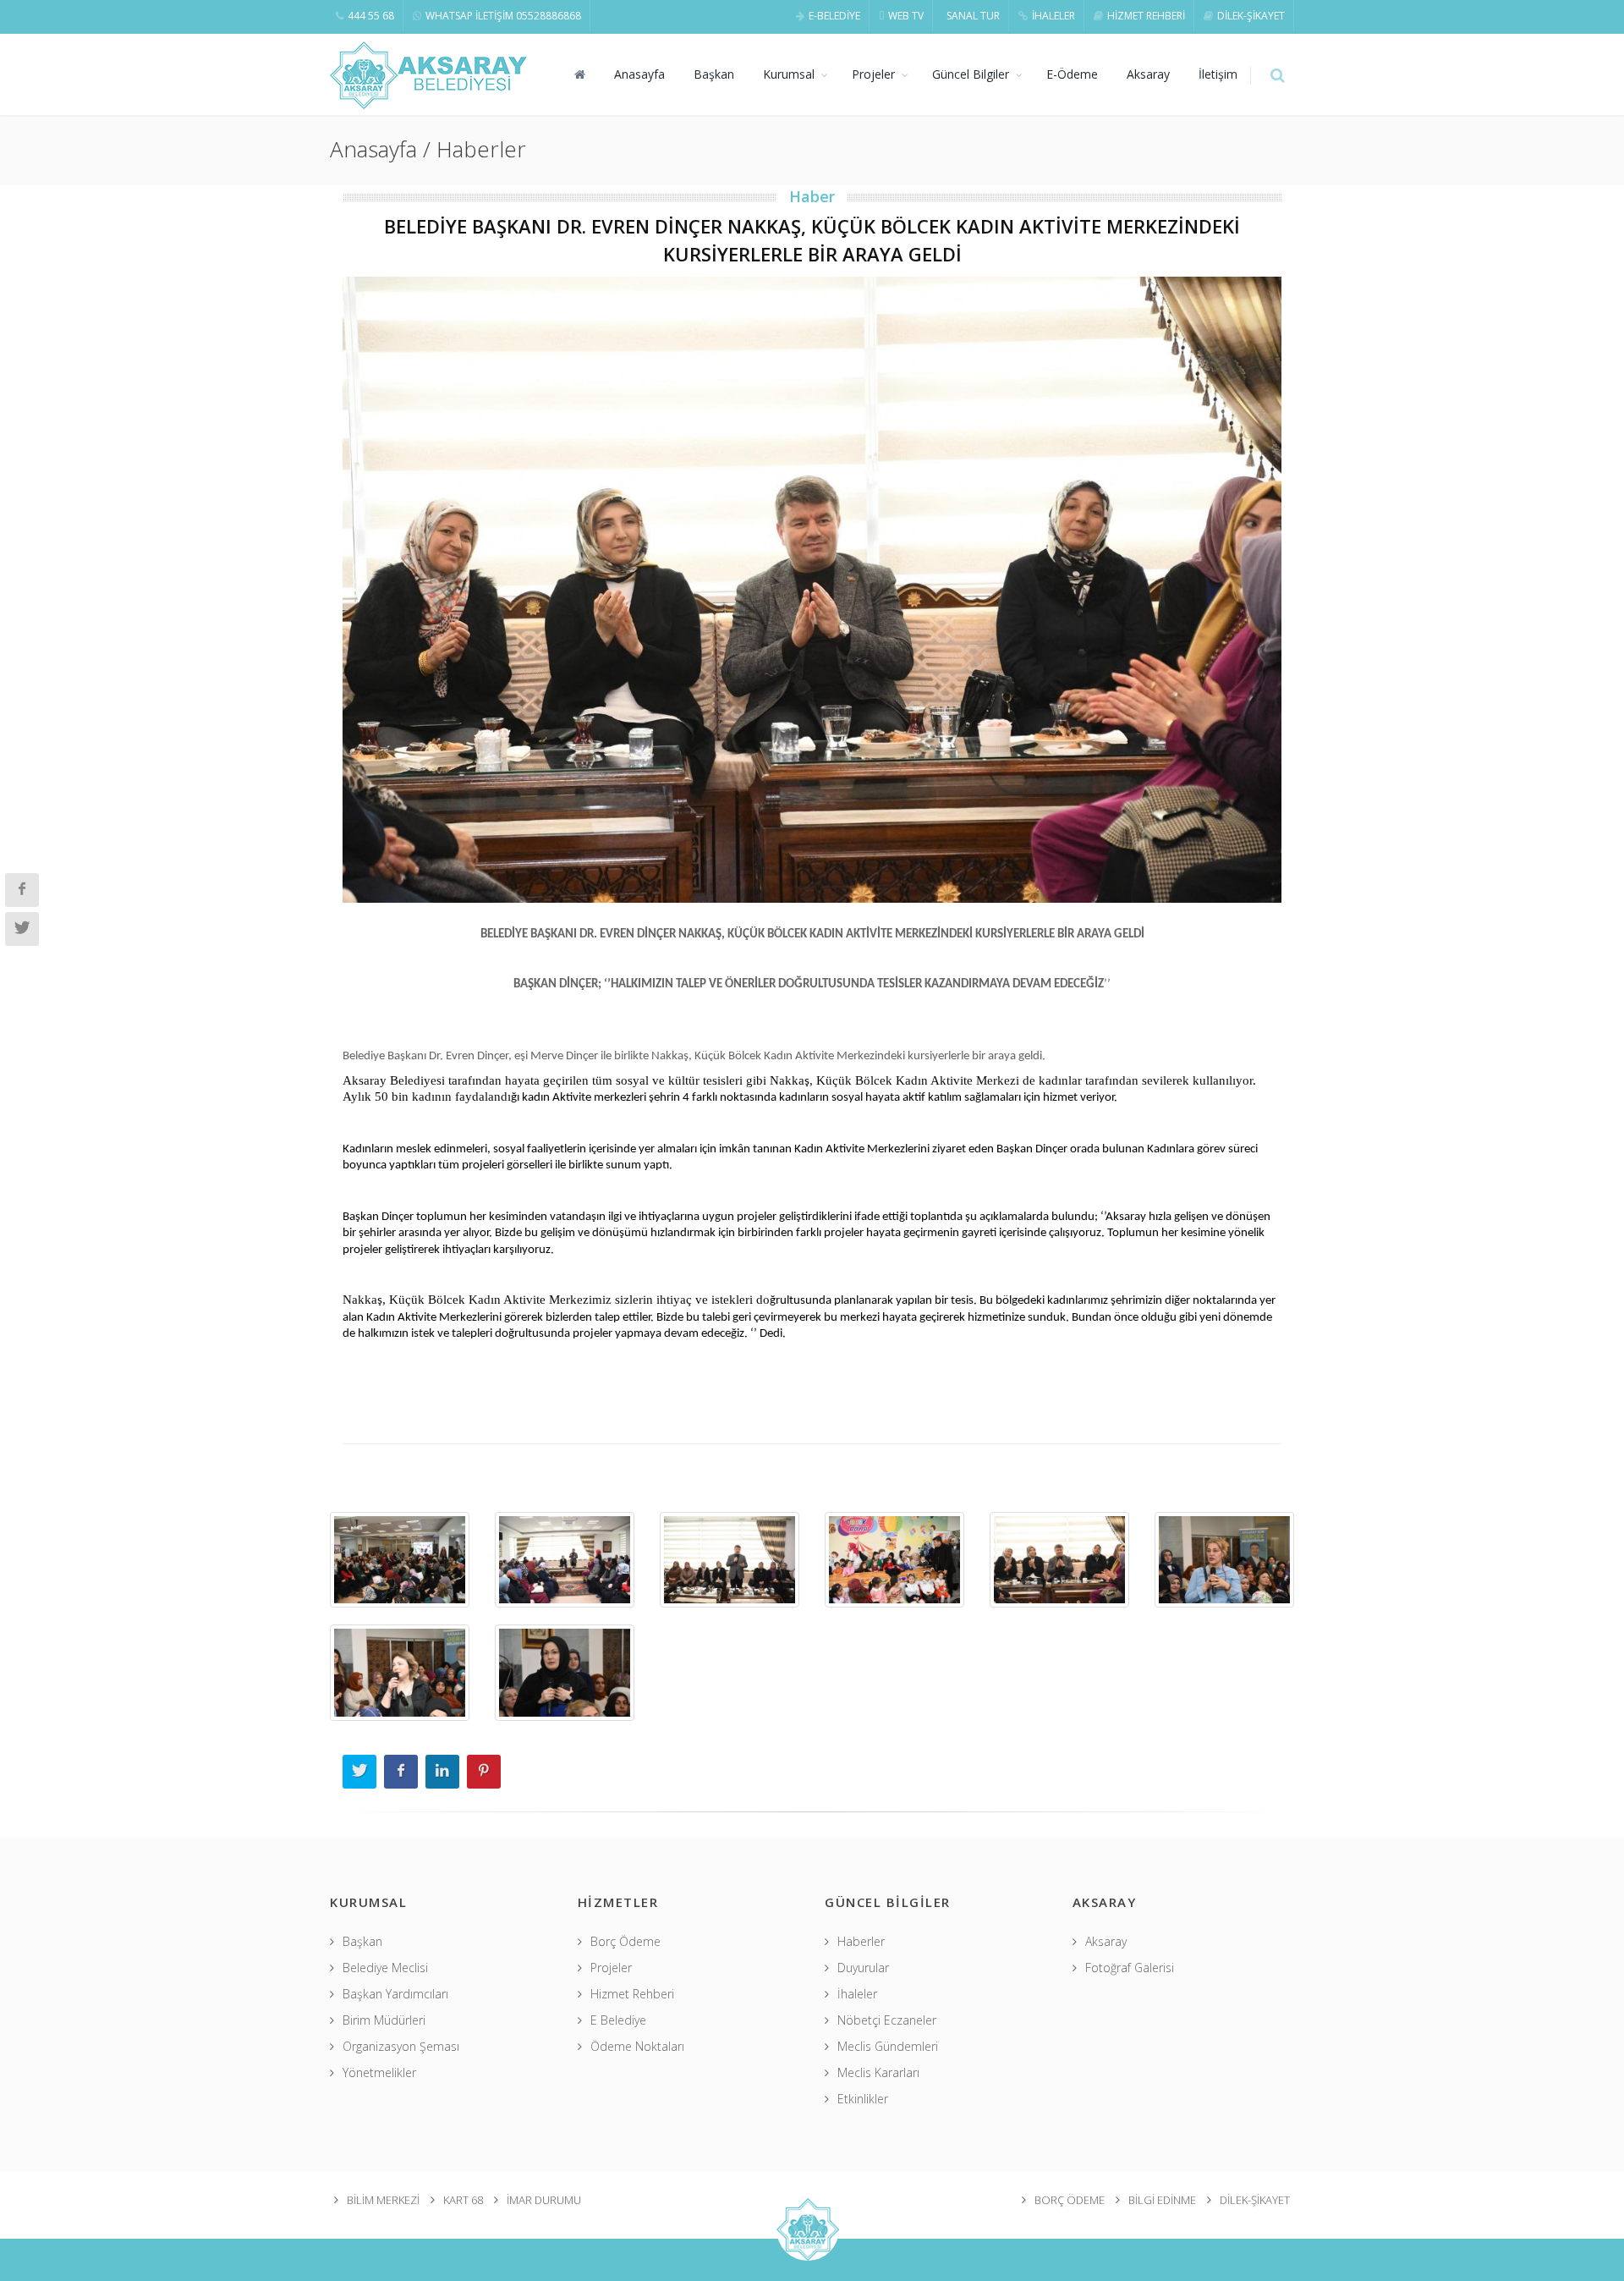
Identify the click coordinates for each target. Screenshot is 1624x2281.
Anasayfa (639, 74)
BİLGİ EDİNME (1162, 2200)
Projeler (873, 74)
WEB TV (906, 16)
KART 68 (463, 2200)
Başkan (714, 74)
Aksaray (1148, 74)
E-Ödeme (1072, 74)
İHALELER (1053, 16)
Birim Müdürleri (384, 2020)
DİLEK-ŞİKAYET (1251, 16)
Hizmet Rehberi (632, 1994)
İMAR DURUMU (544, 2200)
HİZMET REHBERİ (1146, 16)
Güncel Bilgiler (971, 74)
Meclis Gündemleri (888, 2046)
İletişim (1218, 74)
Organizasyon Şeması (401, 2046)
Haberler (861, 1941)
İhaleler (857, 1994)
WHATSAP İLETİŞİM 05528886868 (503, 16)
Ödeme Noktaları (637, 2046)
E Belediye (618, 2020)
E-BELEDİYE (834, 16)
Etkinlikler (863, 2099)
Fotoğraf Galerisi (1130, 1968)
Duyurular (863, 1968)
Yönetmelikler (379, 2072)
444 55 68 (371, 16)
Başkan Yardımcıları (395, 1994)
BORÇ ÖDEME (1070, 2200)
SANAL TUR (973, 16)
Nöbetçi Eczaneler (887, 2020)
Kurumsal (789, 74)
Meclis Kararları (878, 2072)
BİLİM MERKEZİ (383, 2200)
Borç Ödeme (625, 1941)
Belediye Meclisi (385, 1968)
